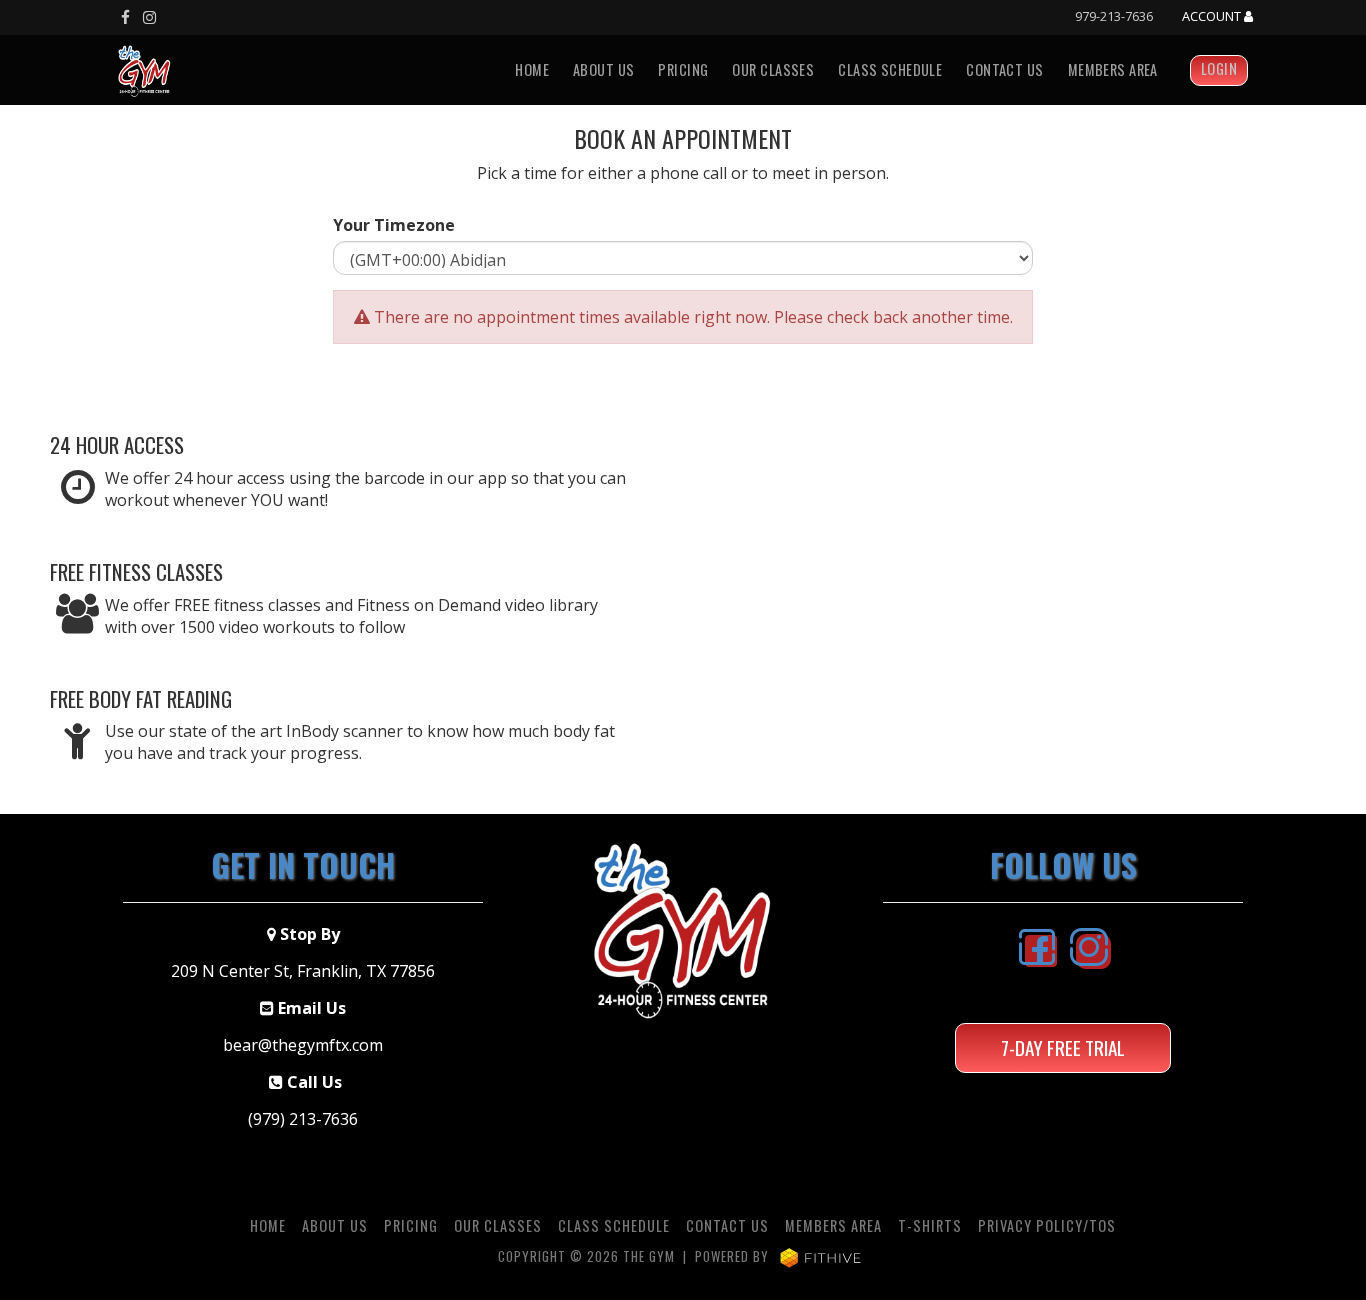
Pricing (683, 69)
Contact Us (1004, 69)
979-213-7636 (1114, 16)
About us (603, 69)
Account (1213, 17)
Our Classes (773, 69)
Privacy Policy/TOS (1047, 1225)
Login (1219, 68)
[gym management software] (820, 1256)
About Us (335, 1225)
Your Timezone (394, 225)
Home (532, 69)
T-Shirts (930, 1225)
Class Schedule (890, 69)
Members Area (1113, 69)
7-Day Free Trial (1063, 1047)
